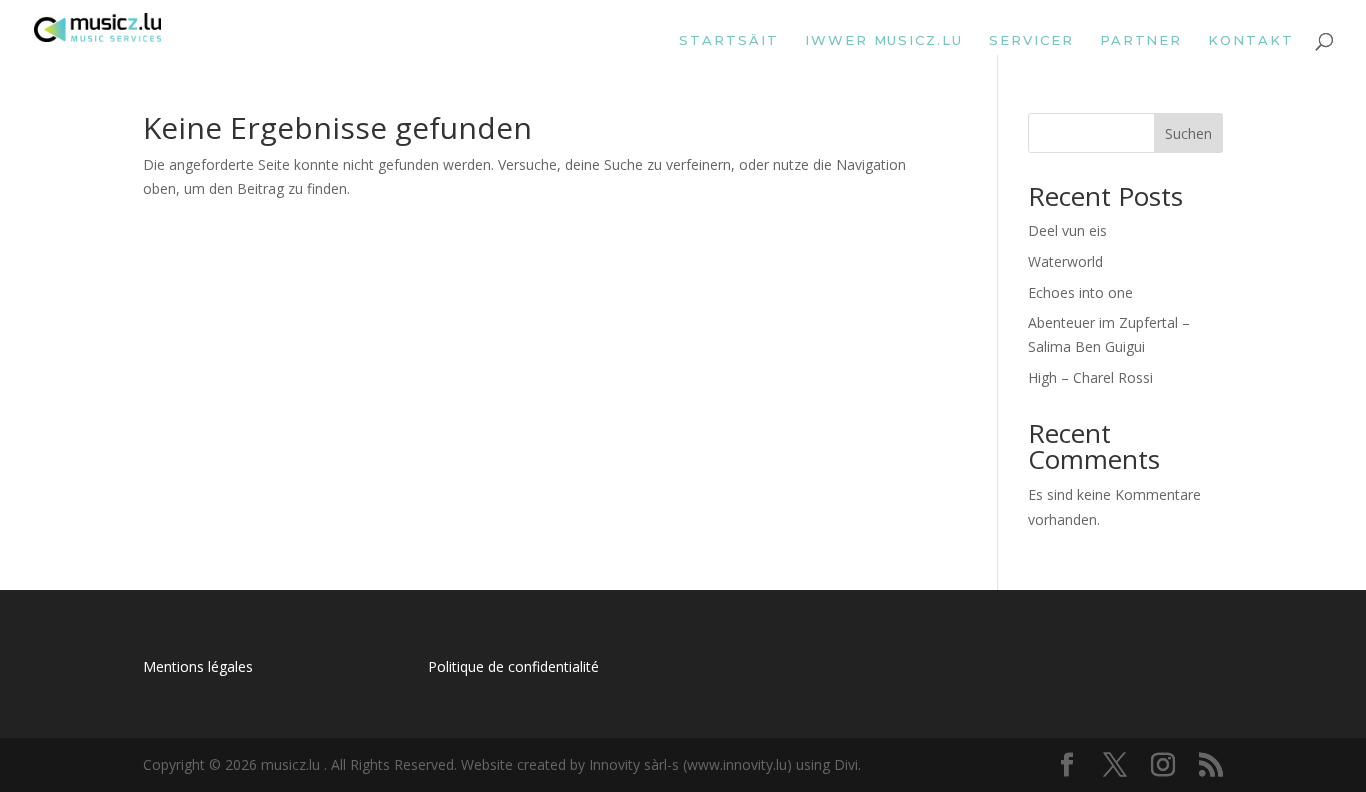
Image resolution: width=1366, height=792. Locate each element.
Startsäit (729, 40)
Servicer (1031, 40)
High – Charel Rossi (1090, 377)
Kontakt (1251, 40)
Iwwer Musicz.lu (884, 40)
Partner (1141, 40)
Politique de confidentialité (513, 666)
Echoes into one (1080, 292)
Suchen (1188, 133)
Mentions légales (198, 666)
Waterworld (1065, 261)
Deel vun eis (1067, 230)
